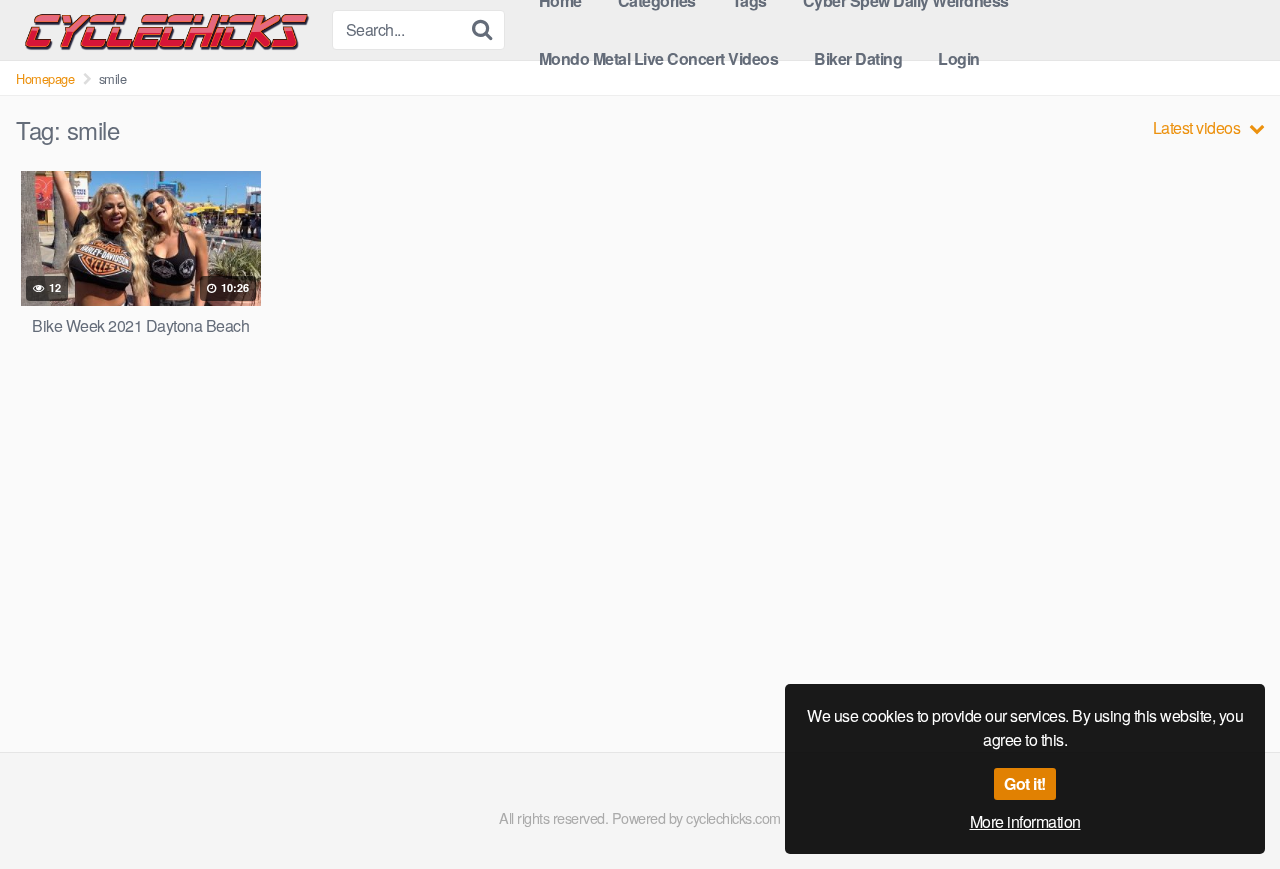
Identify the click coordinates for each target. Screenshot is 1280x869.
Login (959, 58)
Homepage (45, 78)
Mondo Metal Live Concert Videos (659, 58)
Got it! (1025, 783)
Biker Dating (858, 58)
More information (1025, 821)
